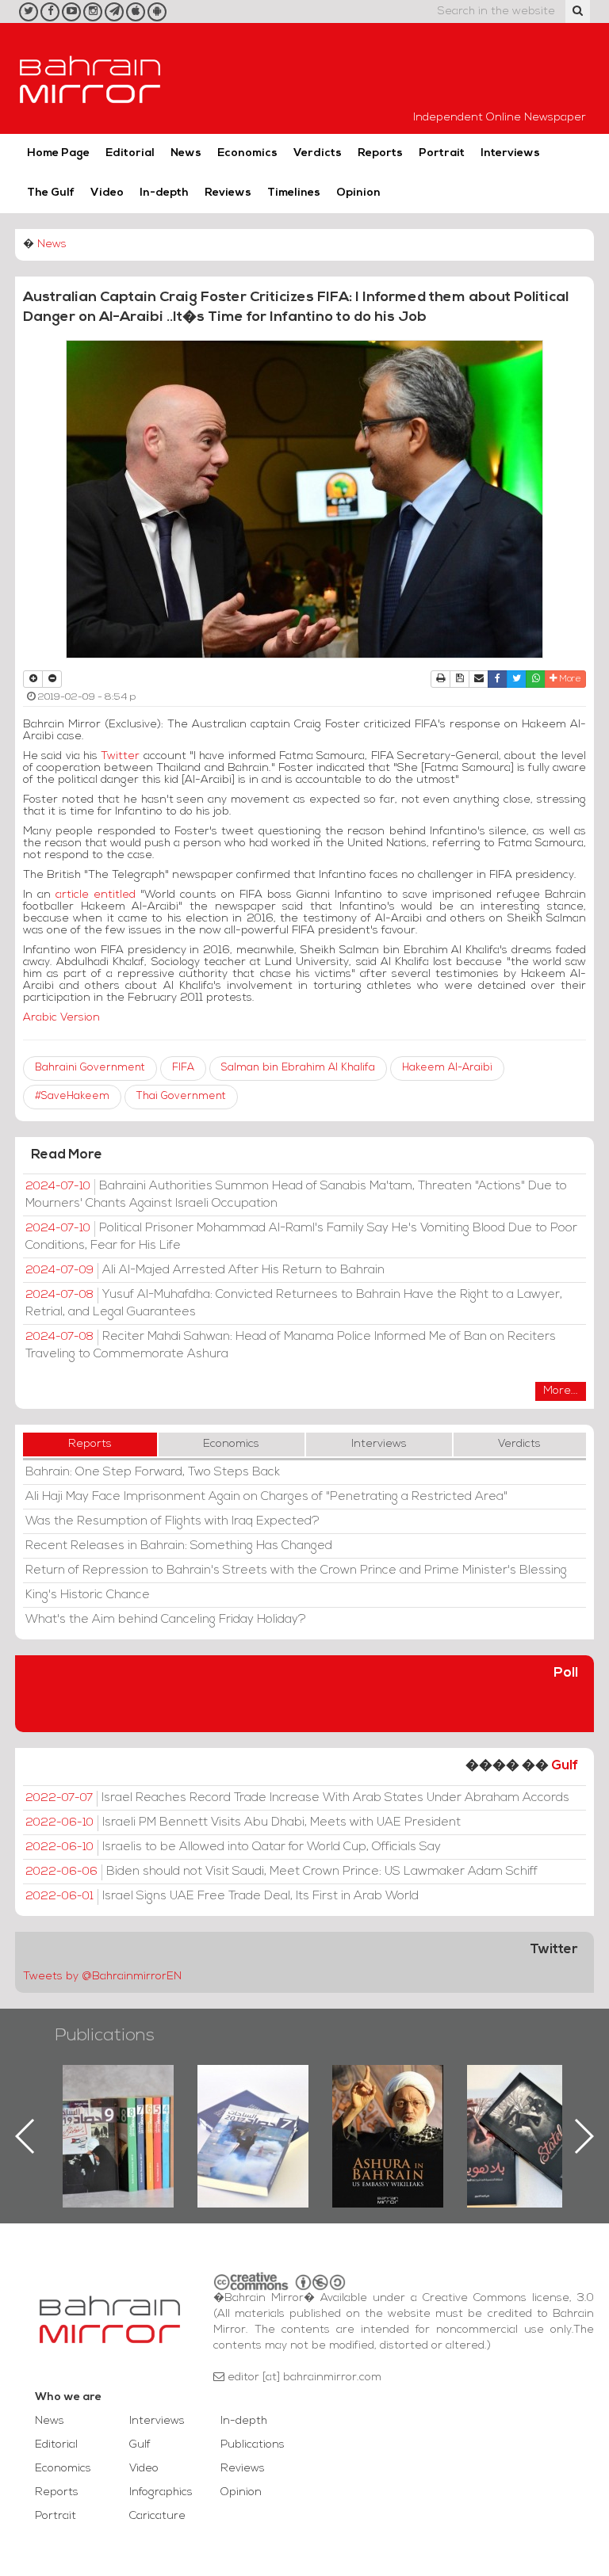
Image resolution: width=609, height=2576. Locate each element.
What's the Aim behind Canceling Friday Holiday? (166, 1620)
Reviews (228, 193)
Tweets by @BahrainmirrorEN (102, 1977)
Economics (247, 153)
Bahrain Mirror (90, 78)
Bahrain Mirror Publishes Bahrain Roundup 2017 (119, 2111)
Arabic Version (61, 1018)
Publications (105, 2036)
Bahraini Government (90, 1068)
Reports (380, 153)
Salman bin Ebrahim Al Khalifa (298, 1068)
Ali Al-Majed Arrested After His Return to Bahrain (205, 1270)
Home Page (58, 153)
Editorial (130, 153)
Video (107, 193)
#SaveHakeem (72, 1096)
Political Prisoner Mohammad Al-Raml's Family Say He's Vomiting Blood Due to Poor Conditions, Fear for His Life (301, 1237)
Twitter (122, 756)
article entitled (96, 895)
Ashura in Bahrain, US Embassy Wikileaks (253, 2111)
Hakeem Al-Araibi (447, 1068)
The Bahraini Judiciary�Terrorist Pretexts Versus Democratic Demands (525, 2120)
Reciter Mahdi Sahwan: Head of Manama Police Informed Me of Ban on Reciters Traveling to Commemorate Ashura (291, 1345)
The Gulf (51, 193)
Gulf (565, 1766)
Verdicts (318, 153)
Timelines (294, 193)
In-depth (164, 193)
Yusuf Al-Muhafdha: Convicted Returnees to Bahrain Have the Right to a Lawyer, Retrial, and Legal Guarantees (294, 1303)
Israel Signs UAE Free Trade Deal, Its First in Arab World (222, 1896)
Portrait (442, 153)
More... (561, 1391)
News (186, 153)
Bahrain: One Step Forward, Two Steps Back (153, 1472)
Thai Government (181, 1096)
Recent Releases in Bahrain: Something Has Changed (179, 1546)
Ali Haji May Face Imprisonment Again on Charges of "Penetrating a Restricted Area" (266, 1497)
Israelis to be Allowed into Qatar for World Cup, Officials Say (233, 1847)
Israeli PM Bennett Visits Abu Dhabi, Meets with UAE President (243, 1822)
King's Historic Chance (88, 1595)
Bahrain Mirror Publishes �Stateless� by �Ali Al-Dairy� (388, 2111)
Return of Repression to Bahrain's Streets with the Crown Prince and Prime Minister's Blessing (296, 1570)
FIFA (183, 1068)
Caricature (157, 2516)
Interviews (510, 153)
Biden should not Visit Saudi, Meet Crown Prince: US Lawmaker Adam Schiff (282, 1872)
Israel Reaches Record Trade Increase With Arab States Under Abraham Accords (297, 1798)
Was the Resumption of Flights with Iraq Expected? (172, 1521)
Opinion (358, 193)
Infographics (161, 2492)
